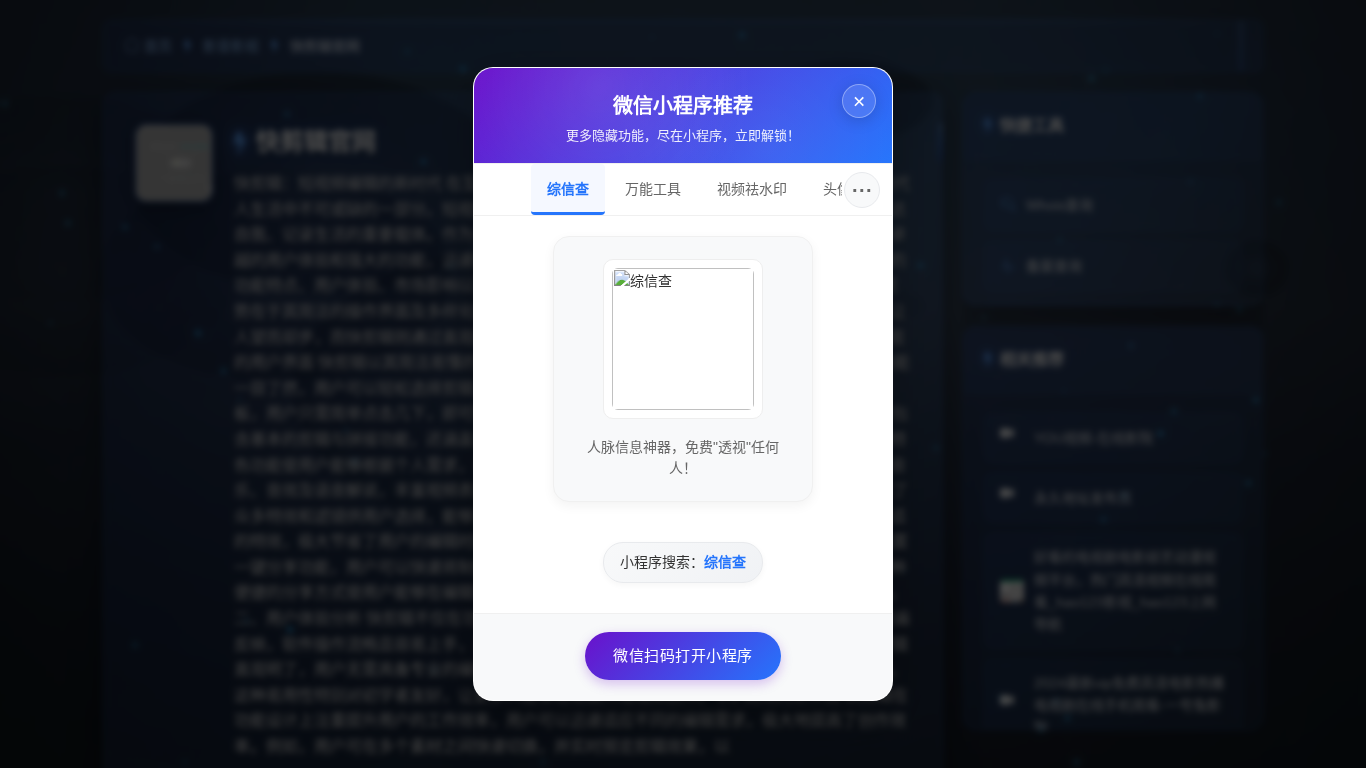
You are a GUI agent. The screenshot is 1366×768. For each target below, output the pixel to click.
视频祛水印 (752, 189)
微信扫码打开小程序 (683, 655)
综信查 (568, 189)
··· (862, 190)
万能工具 (653, 189)
